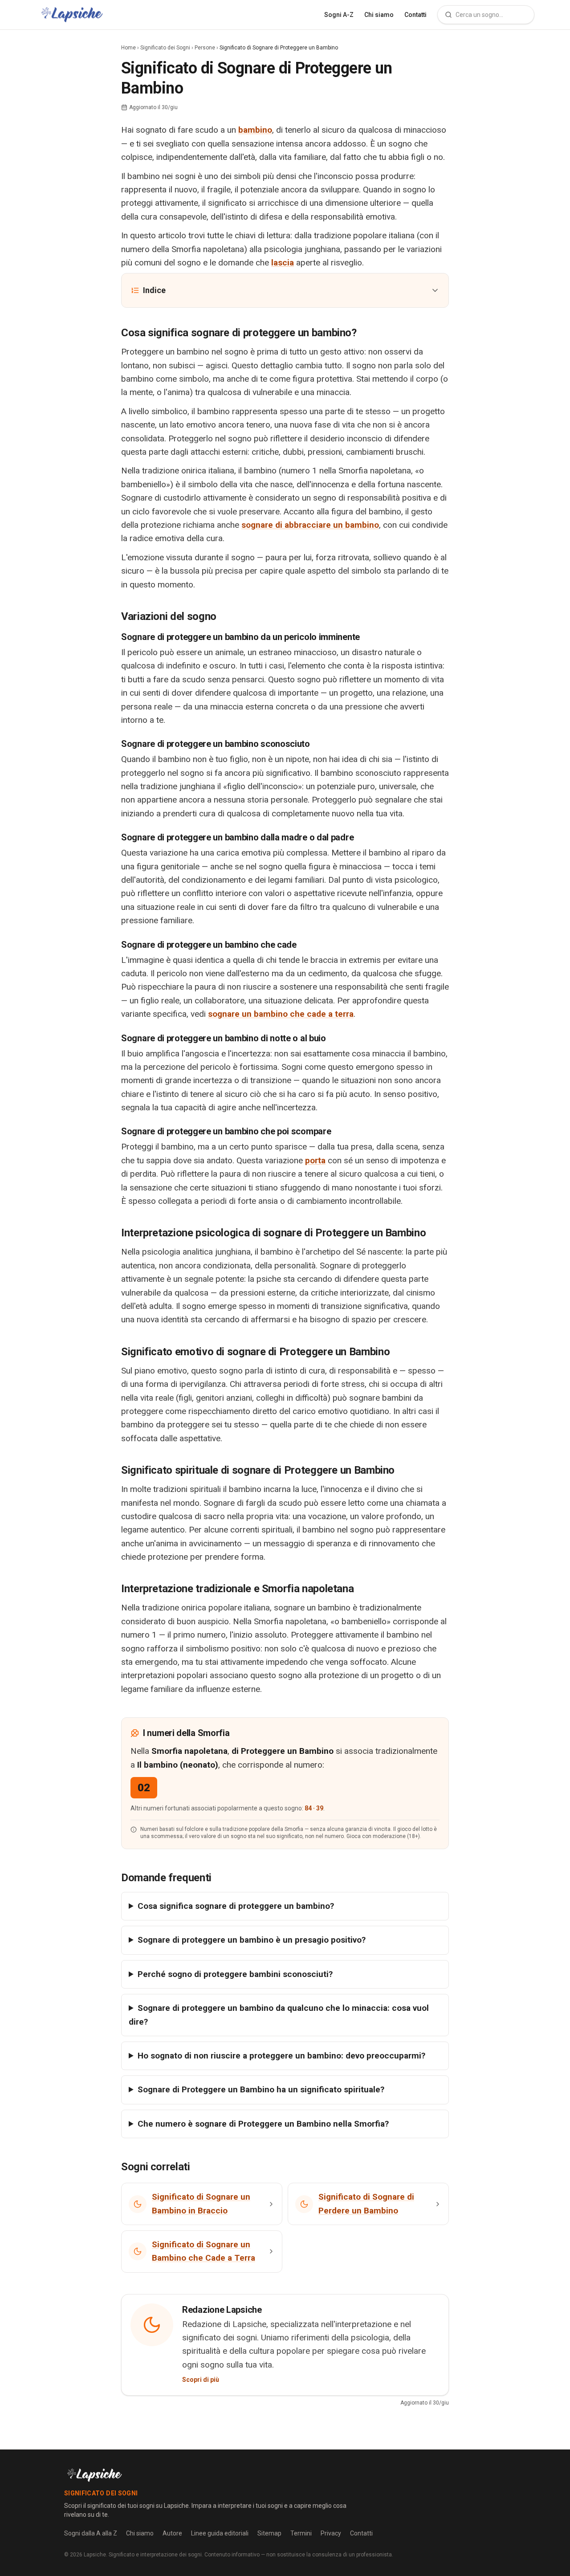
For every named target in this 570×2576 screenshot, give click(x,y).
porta (315, 1160)
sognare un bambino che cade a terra (281, 1014)
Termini (301, 2533)
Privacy (331, 2533)
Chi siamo (379, 15)
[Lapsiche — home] (72, 15)
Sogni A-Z (339, 15)
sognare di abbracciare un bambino (310, 525)
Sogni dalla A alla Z (91, 2533)
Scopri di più (201, 2380)
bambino (255, 130)
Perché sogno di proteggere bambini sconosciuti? (235, 1974)
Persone (205, 48)
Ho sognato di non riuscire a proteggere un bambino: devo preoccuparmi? (281, 2056)
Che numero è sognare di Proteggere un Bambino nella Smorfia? (263, 2124)
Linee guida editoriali (220, 2533)
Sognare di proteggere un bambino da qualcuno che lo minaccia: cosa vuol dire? (279, 2015)
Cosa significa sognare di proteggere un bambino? (236, 1906)
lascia (283, 263)
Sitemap (269, 2533)
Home (128, 48)
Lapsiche (95, 2555)
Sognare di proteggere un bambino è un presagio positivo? (252, 1940)
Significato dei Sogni (165, 48)
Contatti (415, 15)
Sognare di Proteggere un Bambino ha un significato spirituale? (261, 2089)
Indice (154, 290)
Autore (172, 2533)
